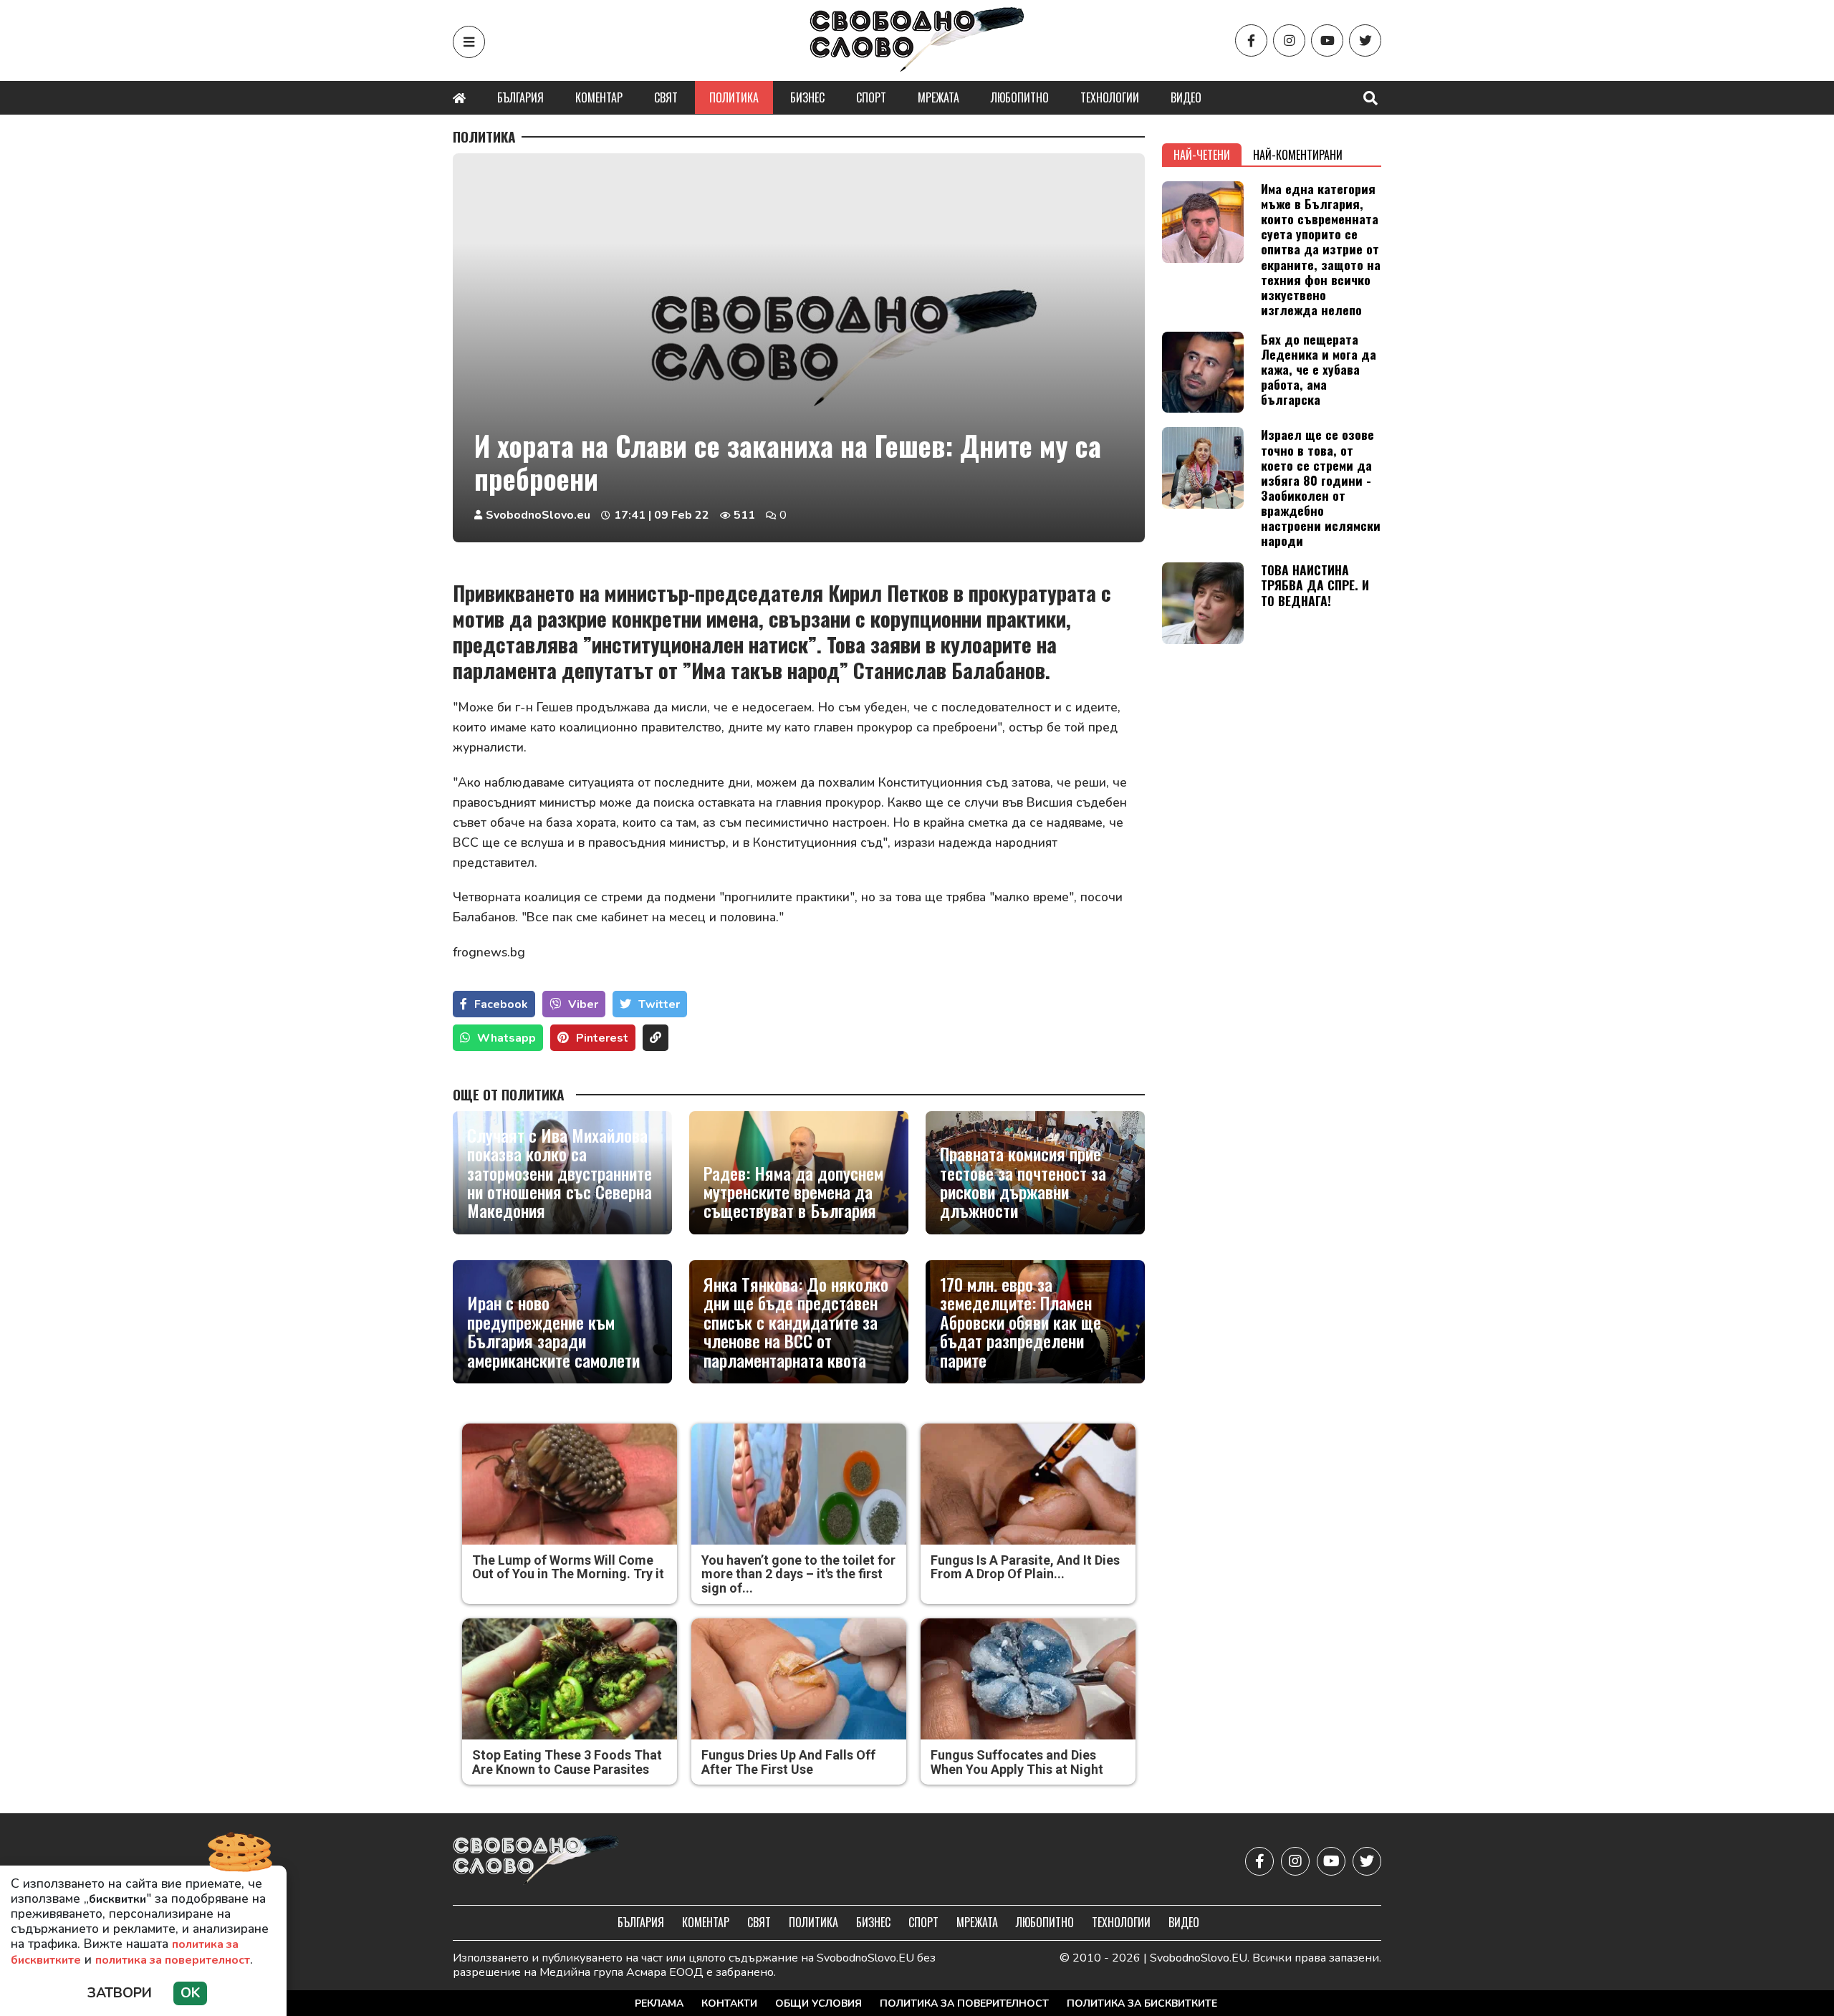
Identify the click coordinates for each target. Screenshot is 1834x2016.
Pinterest (602, 1038)
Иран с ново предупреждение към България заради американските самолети (553, 1331)
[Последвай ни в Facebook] (1251, 40)
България (520, 97)
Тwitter (659, 1004)
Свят (666, 97)
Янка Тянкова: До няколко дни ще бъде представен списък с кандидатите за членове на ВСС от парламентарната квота (796, 1322)
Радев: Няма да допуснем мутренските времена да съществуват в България (793, 1192)
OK (190, 1993)
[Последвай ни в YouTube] (1327, 40)
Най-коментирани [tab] (1298, 155)
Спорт (871, 97)
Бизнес (807, 97)
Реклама (659, 2003)
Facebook (501, 1004)
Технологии (1110, 97)
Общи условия (818, 2003)
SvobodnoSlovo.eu (538, 515)
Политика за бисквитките (1142, 2003)
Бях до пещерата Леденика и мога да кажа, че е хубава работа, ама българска (1319, 369)
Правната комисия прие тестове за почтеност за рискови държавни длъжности (1023, 1182)
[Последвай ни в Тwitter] (1365, 40)
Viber (583, 1004)
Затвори (120, 1993)
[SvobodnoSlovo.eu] (536, 1861)
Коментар (599, 97)
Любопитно (1020, 97)
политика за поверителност (173, 1960)
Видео (1186, 97)
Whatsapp (506, 1038)
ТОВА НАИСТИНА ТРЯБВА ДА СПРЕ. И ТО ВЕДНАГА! (1315, 585)
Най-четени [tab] (1202, 155)
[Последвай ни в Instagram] (1289, 40)
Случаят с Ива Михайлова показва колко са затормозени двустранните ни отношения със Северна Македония (560, 1173)
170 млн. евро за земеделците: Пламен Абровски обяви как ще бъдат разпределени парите (1021, 1322)
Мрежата (938, 97)
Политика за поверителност (964, 2003)
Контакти (729, 2003)
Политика (734, 97)
